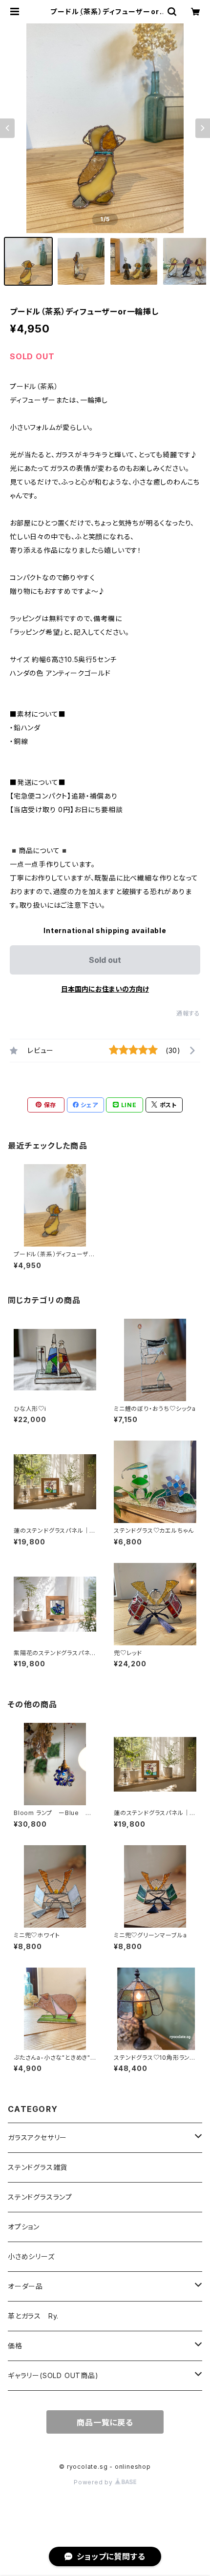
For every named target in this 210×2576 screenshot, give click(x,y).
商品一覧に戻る (105, 2422)
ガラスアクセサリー (37, 2137)
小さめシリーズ (31, 2256)
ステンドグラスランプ (40, 2197)
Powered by (94, 2482)
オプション (24, 2227)
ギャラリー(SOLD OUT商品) (53, 2375)
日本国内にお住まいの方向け (105, 989)
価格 (15, 2346)
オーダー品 (25, 2286)
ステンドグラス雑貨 (38, 2167)
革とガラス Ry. (33, 2316)
